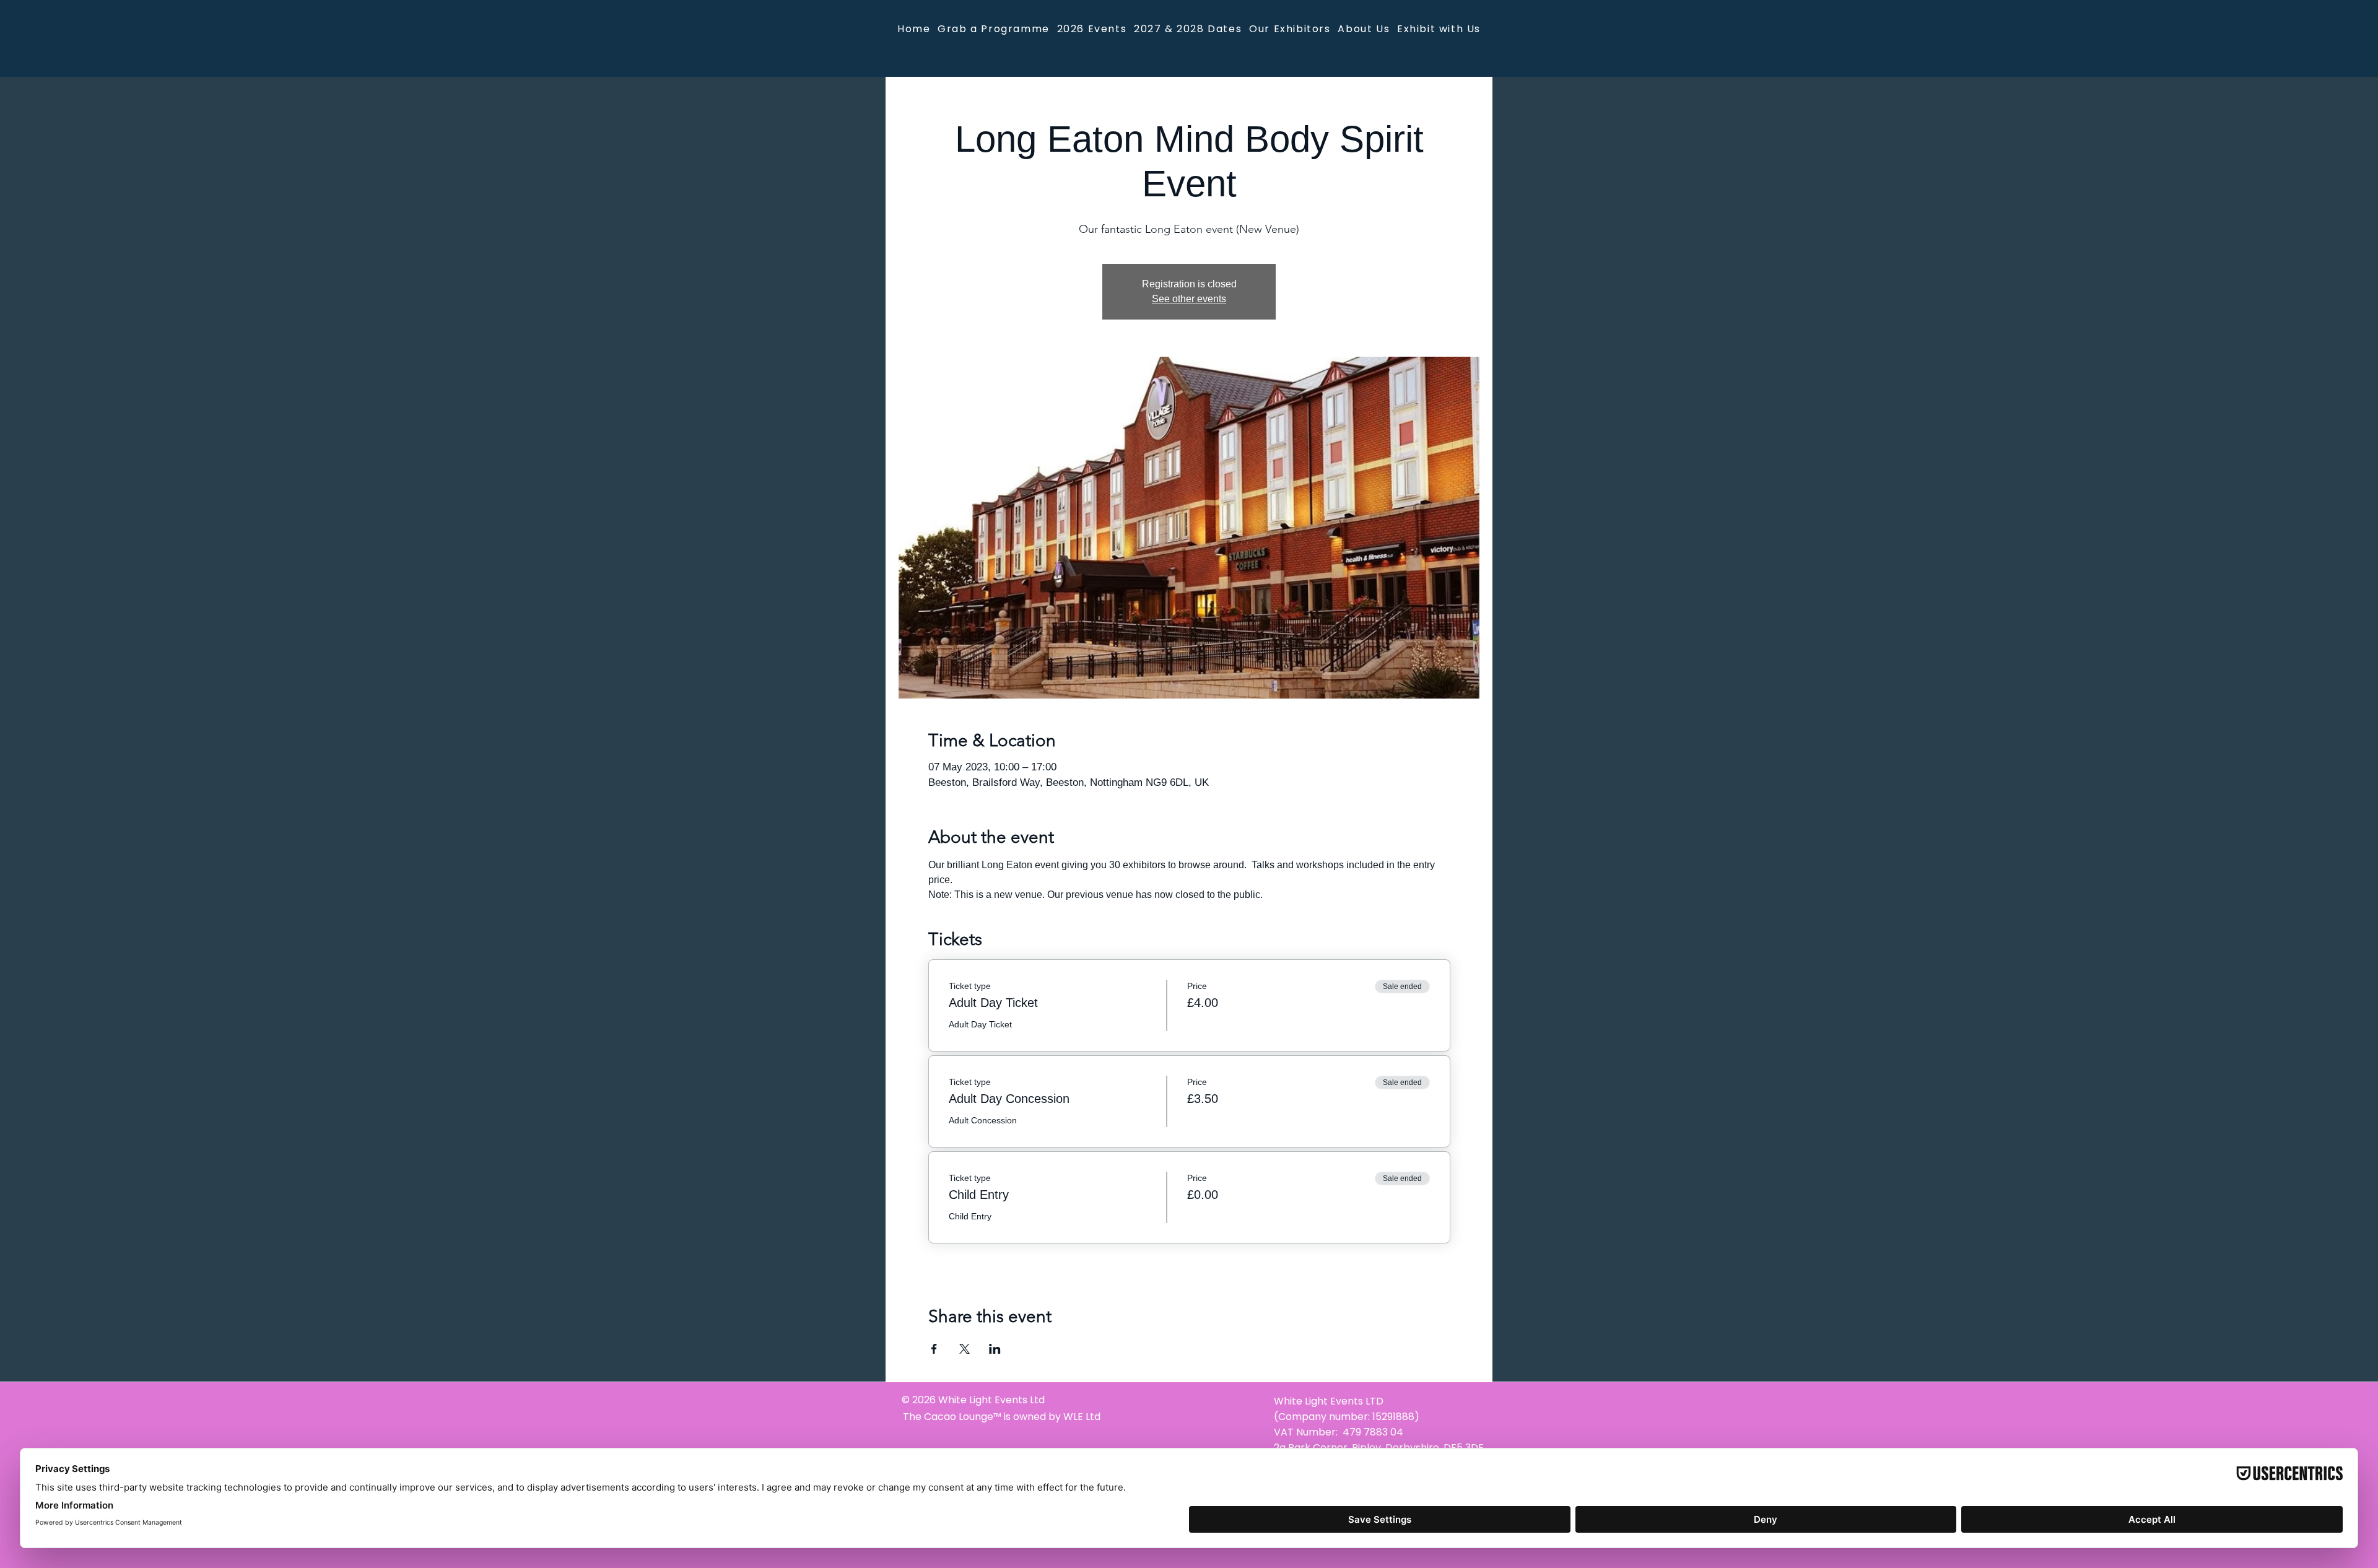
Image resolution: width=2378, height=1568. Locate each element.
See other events (1189, 299)
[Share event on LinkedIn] (995, 1349)
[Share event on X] (965, 1349)
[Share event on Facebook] (934, 1349)
